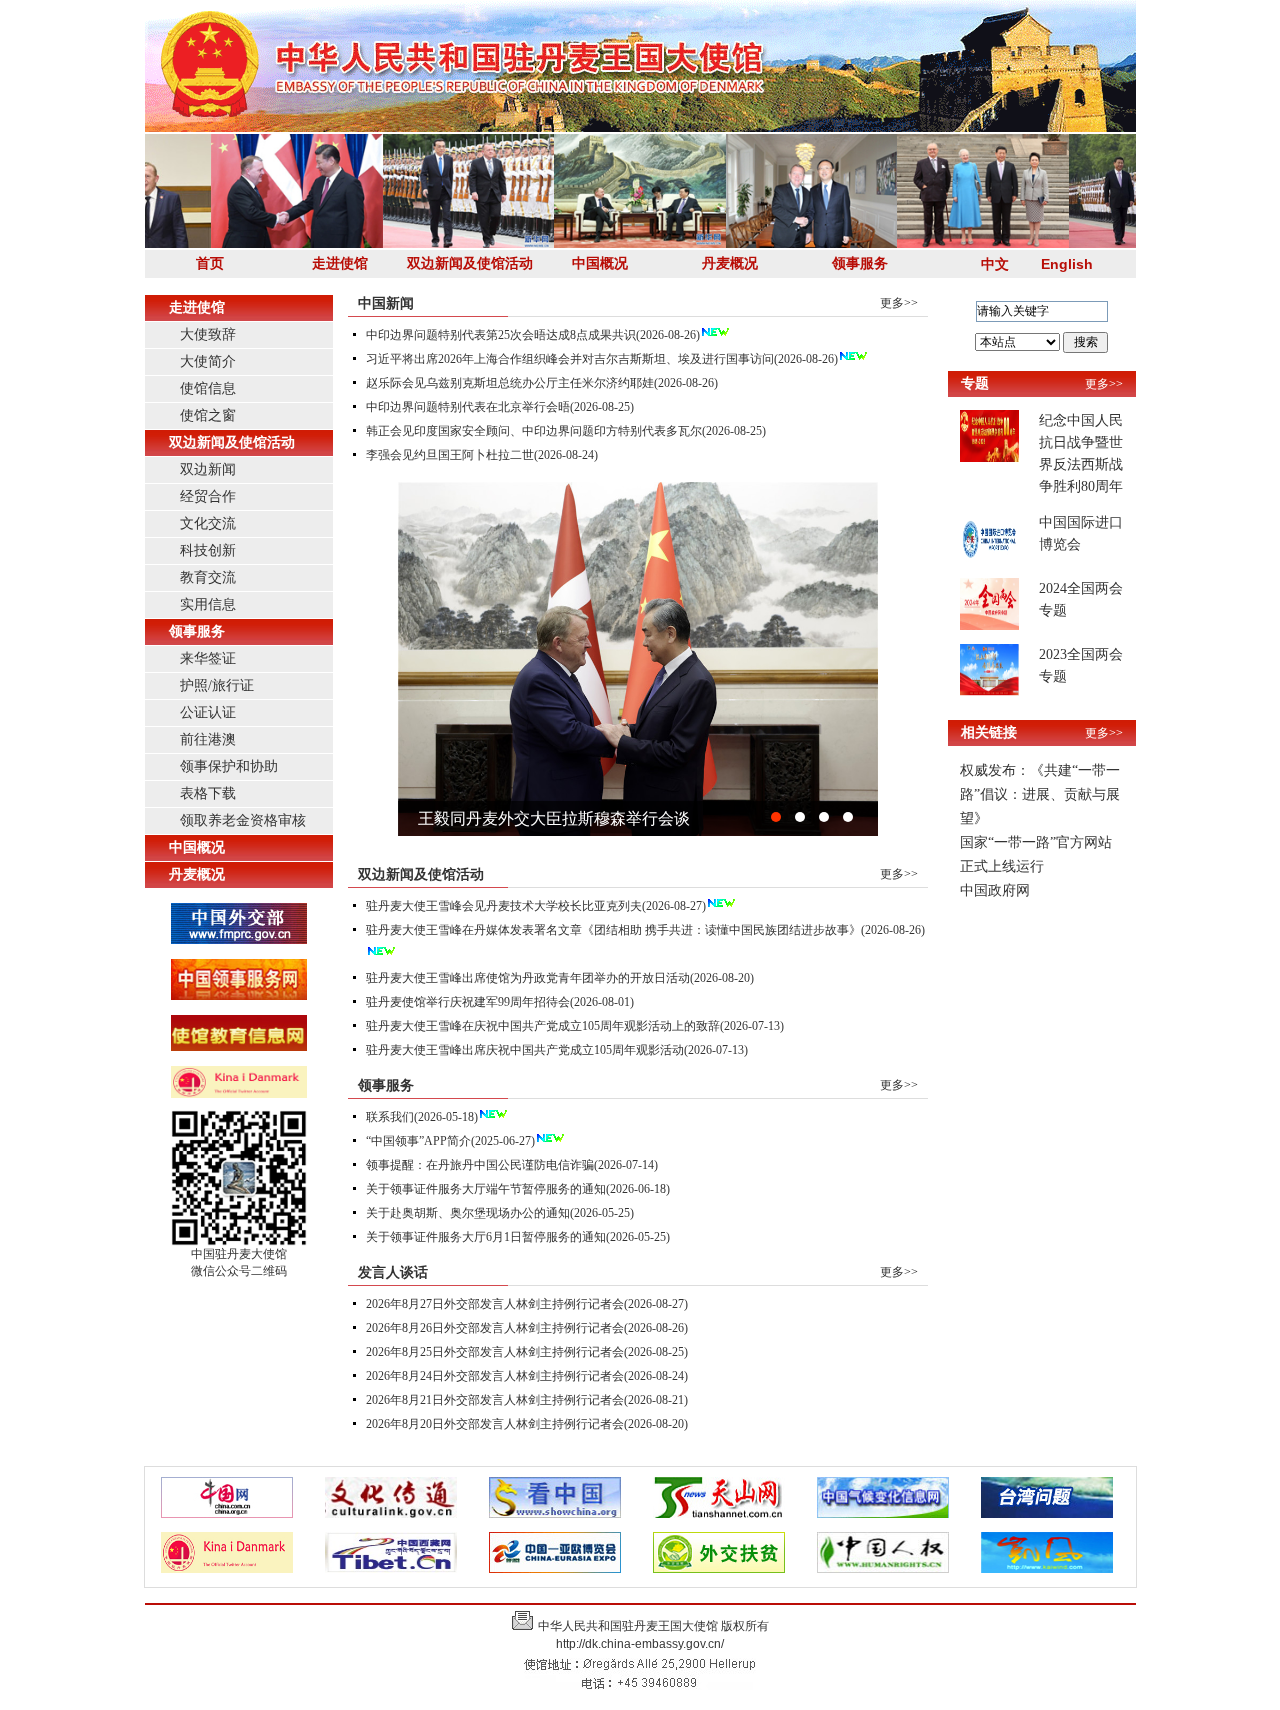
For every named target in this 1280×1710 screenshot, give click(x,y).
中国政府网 (995, 890)
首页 (210, 263)
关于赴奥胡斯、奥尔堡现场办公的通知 (468, 1213)
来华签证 (208, 658)
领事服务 (860, 263)
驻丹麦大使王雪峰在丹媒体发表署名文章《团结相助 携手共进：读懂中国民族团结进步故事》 (613, 930)
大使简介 (208, 361)
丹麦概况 (730, 263)
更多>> (899, 303)
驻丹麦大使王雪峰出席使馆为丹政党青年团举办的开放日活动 (528, 978)
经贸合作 (208, 496)
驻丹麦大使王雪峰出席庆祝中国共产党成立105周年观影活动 (525, 1050)
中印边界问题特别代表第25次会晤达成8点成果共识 (501, 335)
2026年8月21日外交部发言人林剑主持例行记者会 (495, 1400)
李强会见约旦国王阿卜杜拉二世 (450, 455)
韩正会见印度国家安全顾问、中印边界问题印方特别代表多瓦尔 (534, 431)
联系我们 (390, 1117)
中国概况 (600, 263)
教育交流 (208, 577)
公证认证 (208, 712)
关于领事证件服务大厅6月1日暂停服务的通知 (486, 1237)
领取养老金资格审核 (243, 820)
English (1067, 264)
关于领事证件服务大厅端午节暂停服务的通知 (486, 1189)
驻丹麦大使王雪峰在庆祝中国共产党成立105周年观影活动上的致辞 (543, 1026)
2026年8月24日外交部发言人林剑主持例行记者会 (495, 1376)
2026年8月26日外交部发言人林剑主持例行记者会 (495, 1328)
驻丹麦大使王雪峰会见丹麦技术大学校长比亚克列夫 (504, 906)
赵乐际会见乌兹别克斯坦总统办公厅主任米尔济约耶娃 (510, 383)
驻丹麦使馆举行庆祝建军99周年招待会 (468, 1002)
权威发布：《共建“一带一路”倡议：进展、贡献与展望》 (1040, 794)
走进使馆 (340, 263)
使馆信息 (208, 388)
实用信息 (208, 604)
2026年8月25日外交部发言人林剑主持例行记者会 (495, 1352)
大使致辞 (208, 334)
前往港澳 (208, 739)
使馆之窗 (208, 415)
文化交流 (208, 523)
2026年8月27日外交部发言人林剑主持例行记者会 (495, 1304)
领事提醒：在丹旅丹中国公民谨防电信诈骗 (480, 1165)
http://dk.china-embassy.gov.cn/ (640, 1644)
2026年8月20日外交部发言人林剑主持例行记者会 (495, 1424)
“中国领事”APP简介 (418, 1141)
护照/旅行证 (217, 685)
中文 (995, 264)
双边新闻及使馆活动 (470, 263)
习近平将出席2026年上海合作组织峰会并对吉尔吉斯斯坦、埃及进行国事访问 (570, 359)
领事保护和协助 (229, 766)
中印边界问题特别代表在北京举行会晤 (468, 407)
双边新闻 (208, 469)
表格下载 (208, 793)
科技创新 (208, 550)
